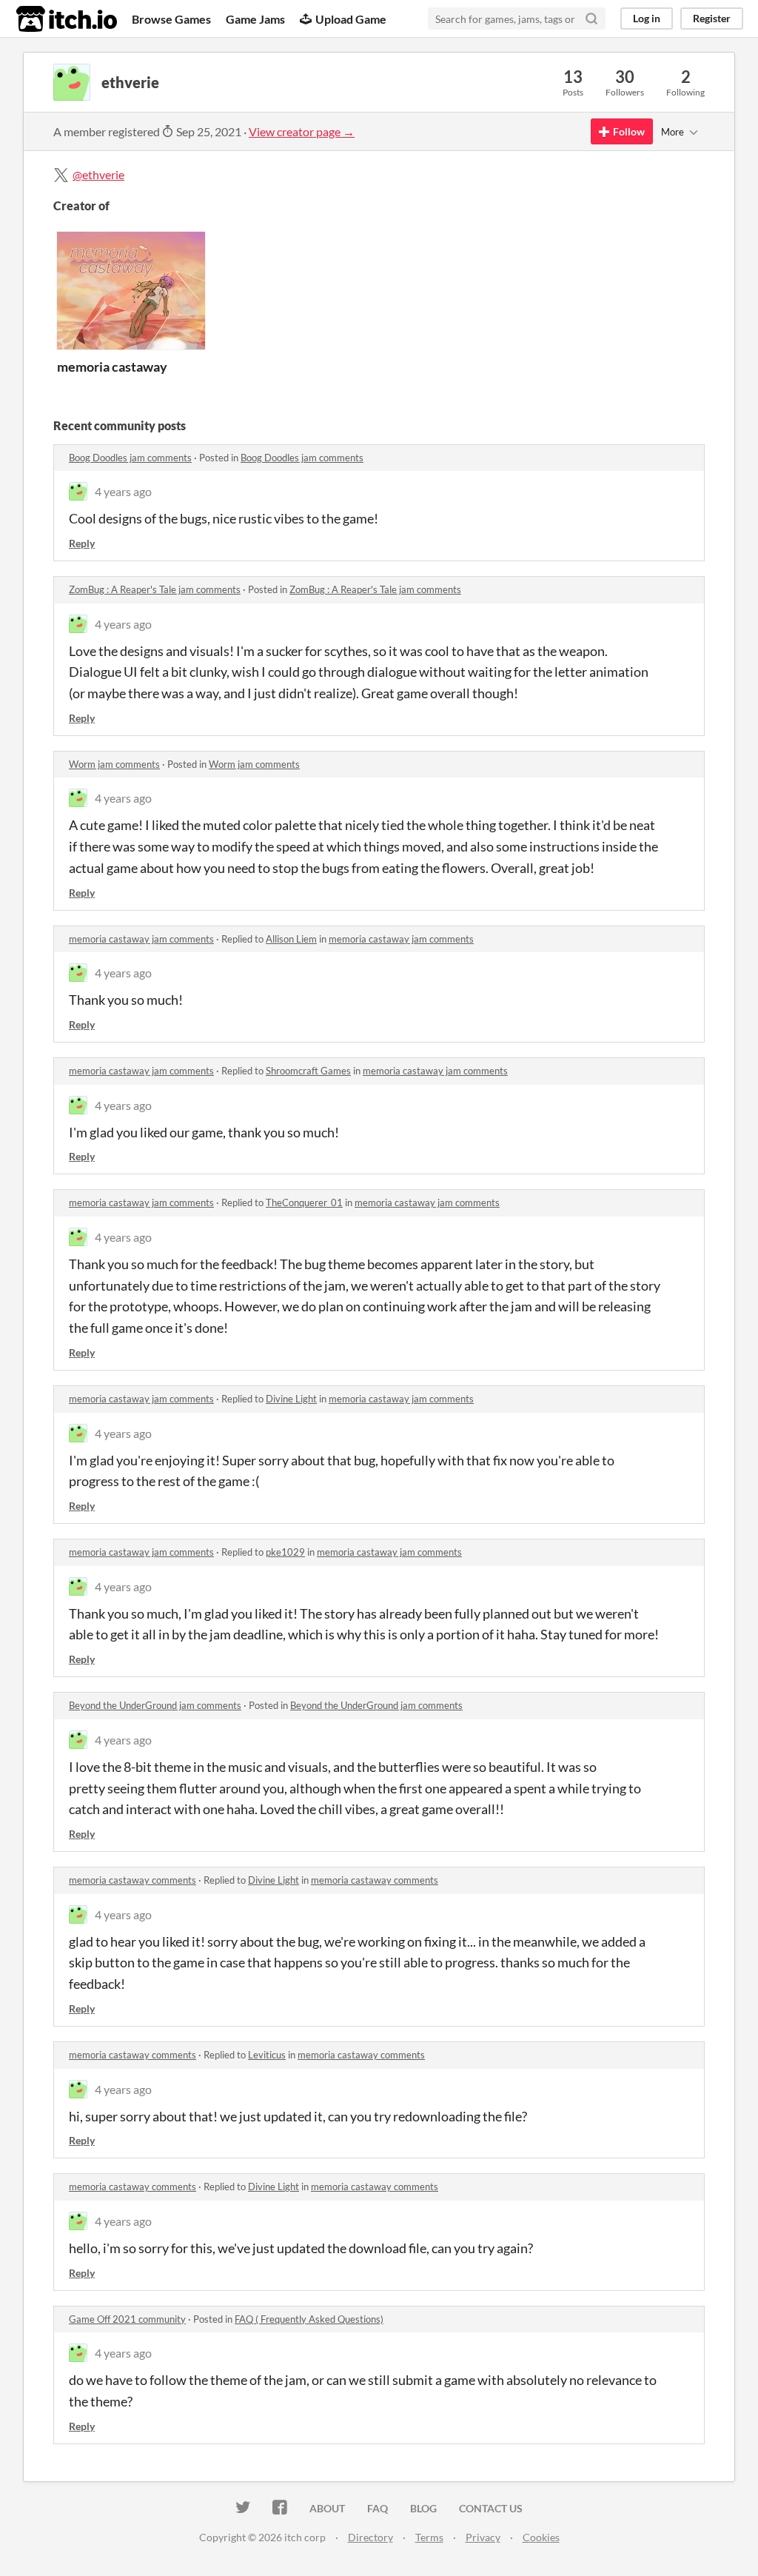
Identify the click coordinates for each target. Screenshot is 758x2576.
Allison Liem (291, 939)
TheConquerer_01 (304, 1202)
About (327, 2508)
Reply (82, 543)
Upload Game (351, 19)
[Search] (591, 19)
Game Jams (255, 19)
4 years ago (123, 491)
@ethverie (98, 174)
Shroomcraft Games (308, 1071)
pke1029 (285, 1552)
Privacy (483, 2537)
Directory (370, 2537)
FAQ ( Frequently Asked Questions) (309, 2319)
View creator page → (302, 131)
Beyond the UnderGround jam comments (155, 1705)
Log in (647, 18)
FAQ (378, 2508)
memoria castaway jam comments (141, 939)
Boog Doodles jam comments (130, 458)
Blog (423, 2508)
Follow (629, 131)
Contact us (491, 2508)
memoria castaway (112, 367)
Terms (429, 2537)
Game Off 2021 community (127, 2319)
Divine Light (291, 1399)
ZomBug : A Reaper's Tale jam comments (155, 589)
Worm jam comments (114, 764)
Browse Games (171, 19)
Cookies (541, 2537)
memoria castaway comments (133, 1880)
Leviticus (267, 2055)
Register (712, 18)
